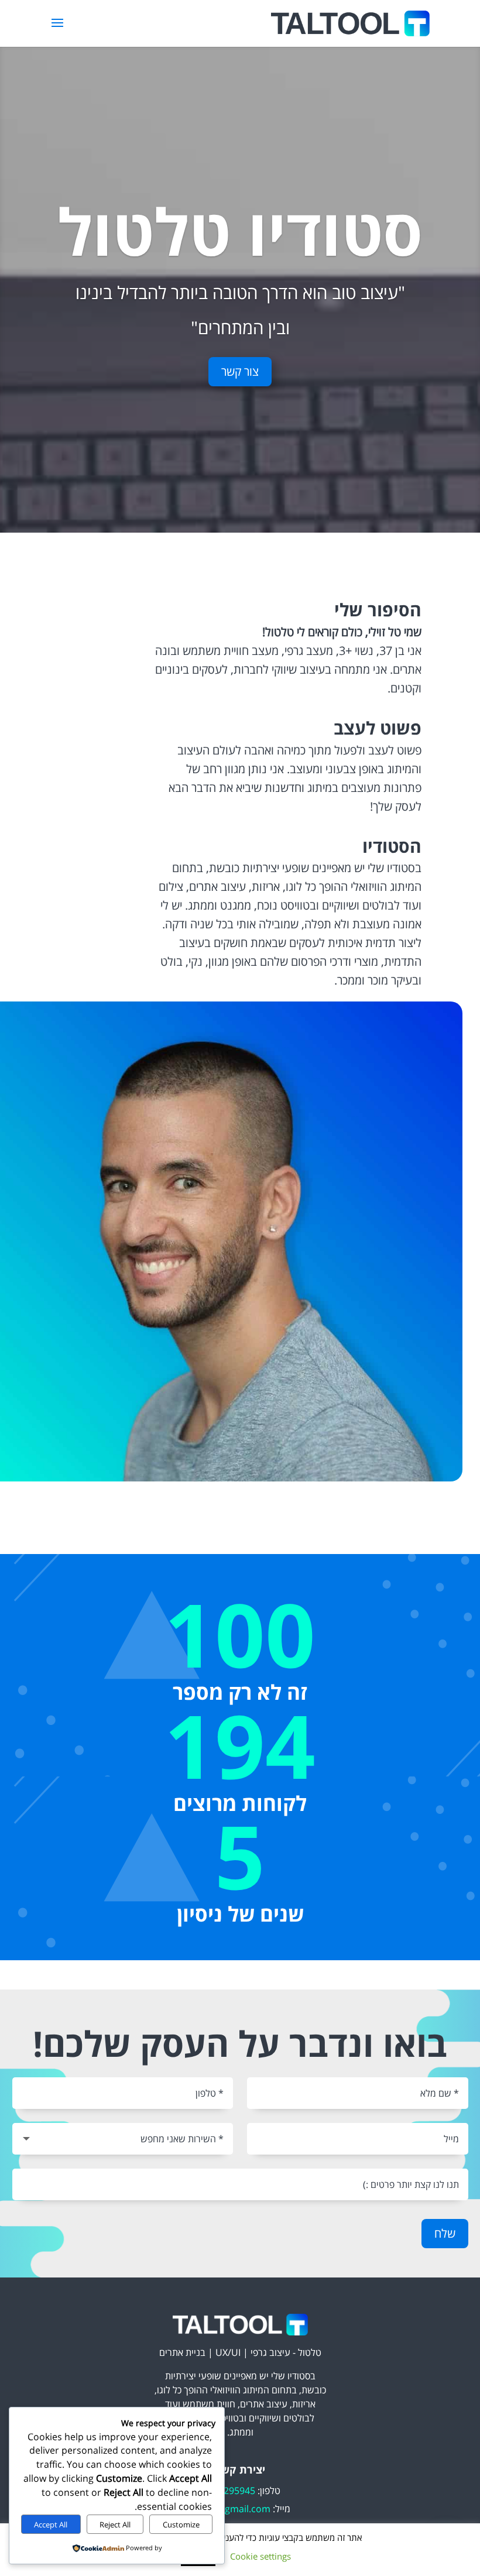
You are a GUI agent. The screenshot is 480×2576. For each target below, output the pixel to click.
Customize (181, 2524)
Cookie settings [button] (260, 2556)
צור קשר (240, 371)
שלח (445, 2233)
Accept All (51, 2524)
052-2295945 (227, 2491)
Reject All (115, 2524)
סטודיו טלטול (240, 231)
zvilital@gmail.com (230, 2509)
